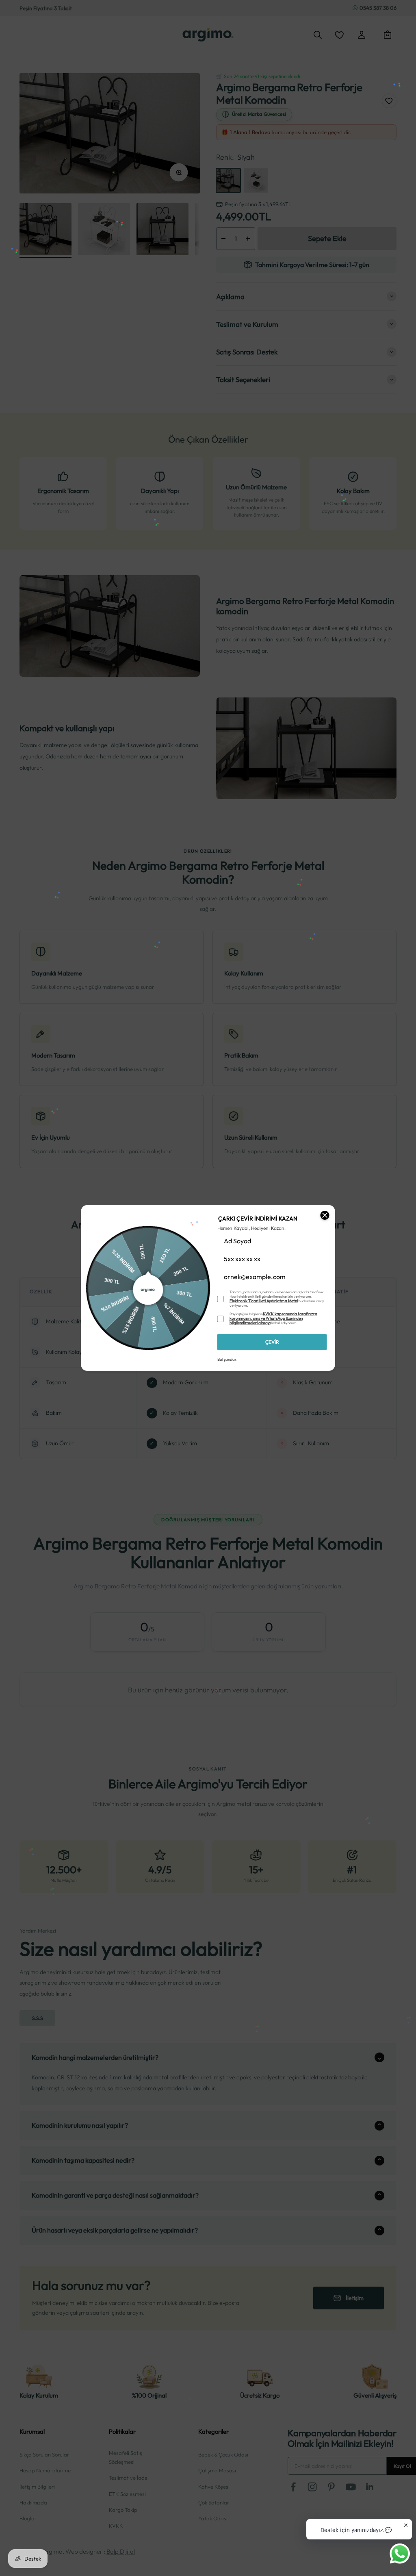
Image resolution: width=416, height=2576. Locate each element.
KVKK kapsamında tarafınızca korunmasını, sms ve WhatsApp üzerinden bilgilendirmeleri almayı (273, 1318)
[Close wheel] (325, 1215)
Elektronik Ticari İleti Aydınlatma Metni (264, 1301)
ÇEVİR (272, 1342)
